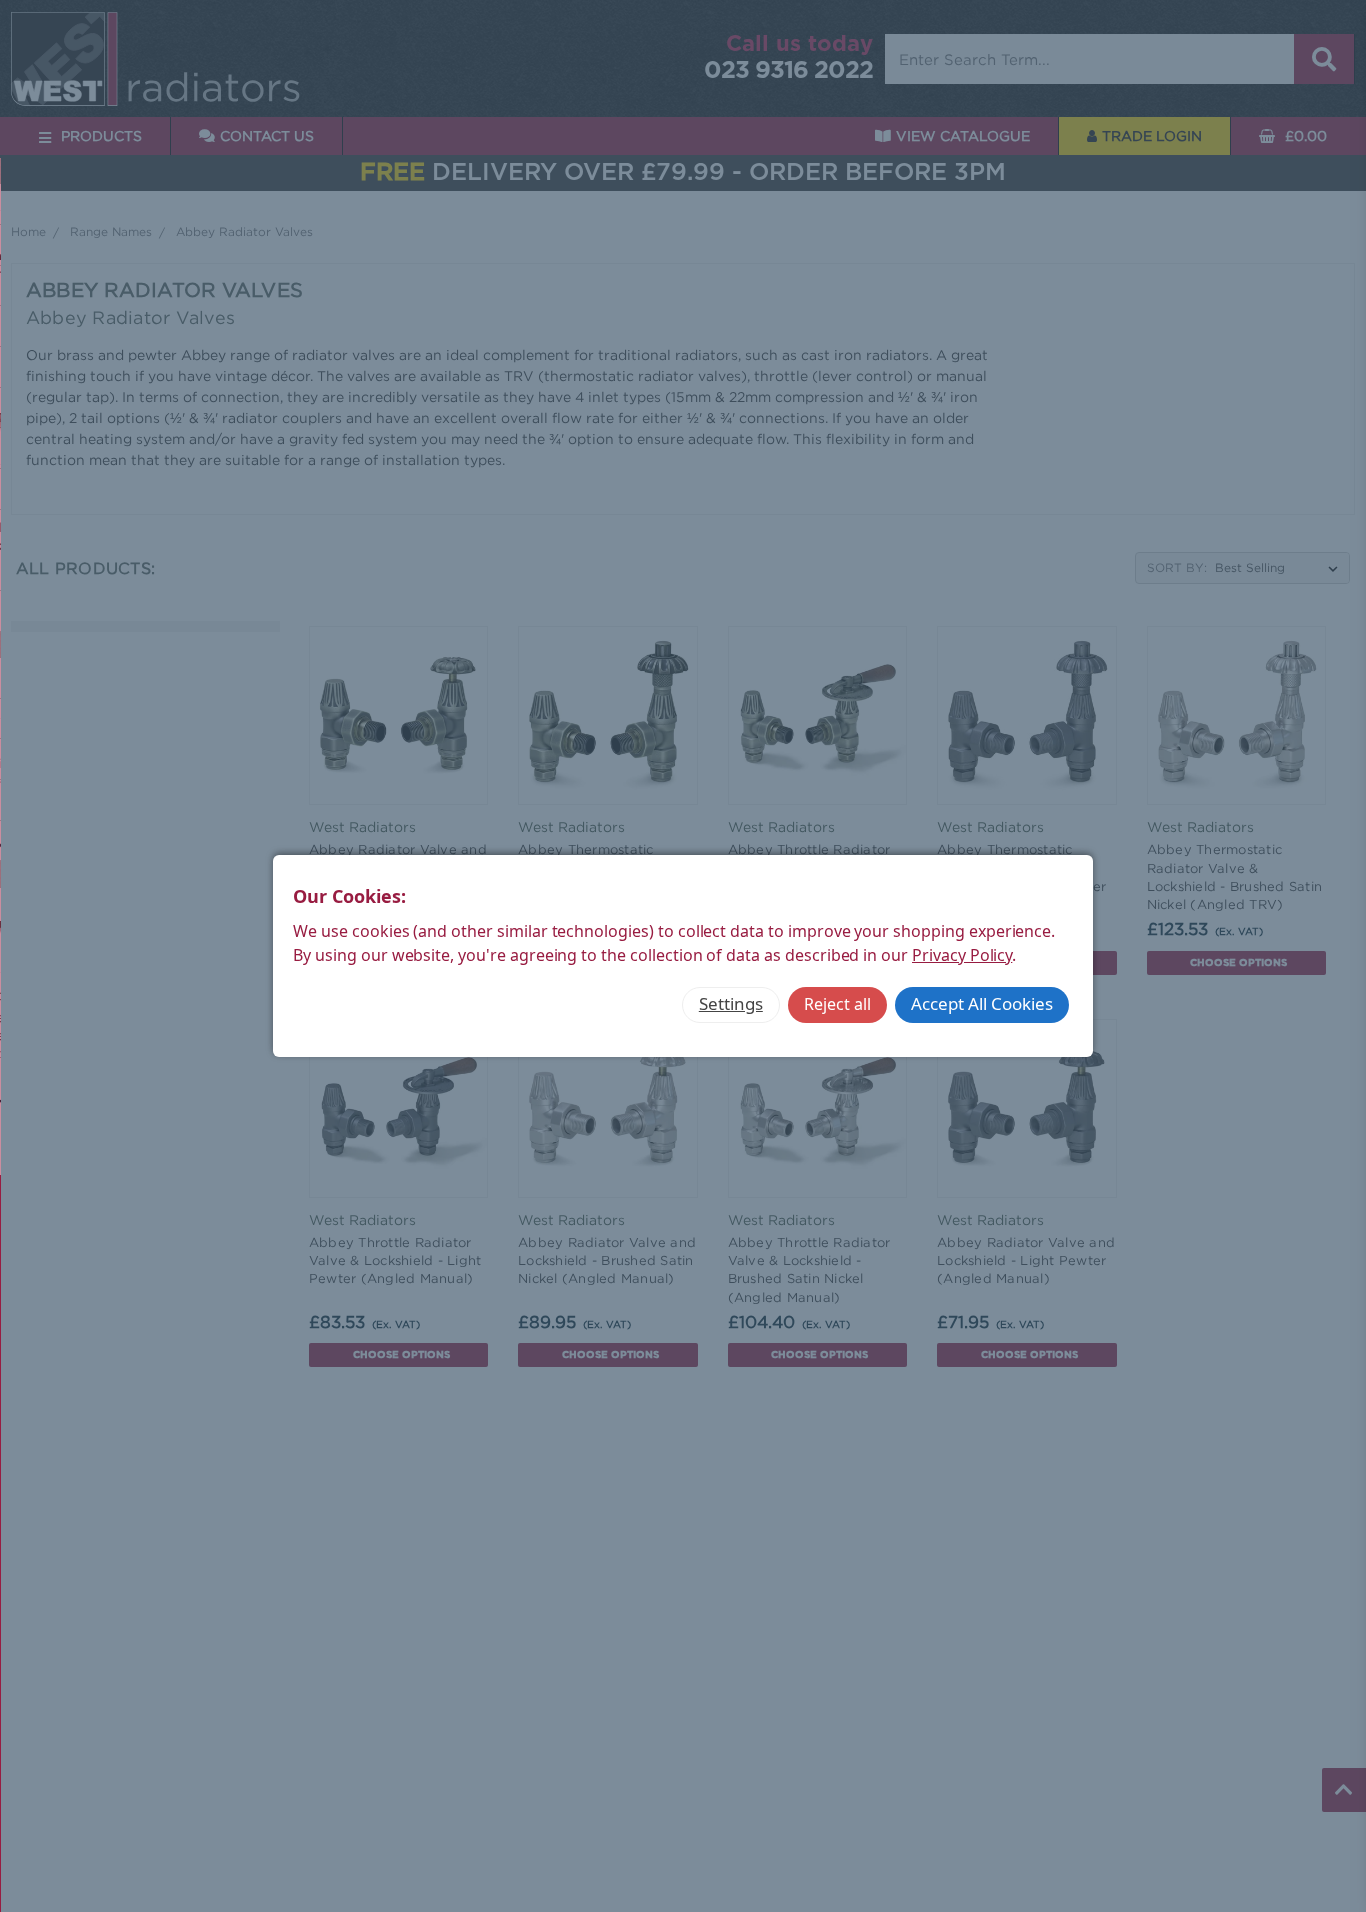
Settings (731, 1003)
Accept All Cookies (982, 1003)
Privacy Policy (962, 955)
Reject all (837, 1004)
